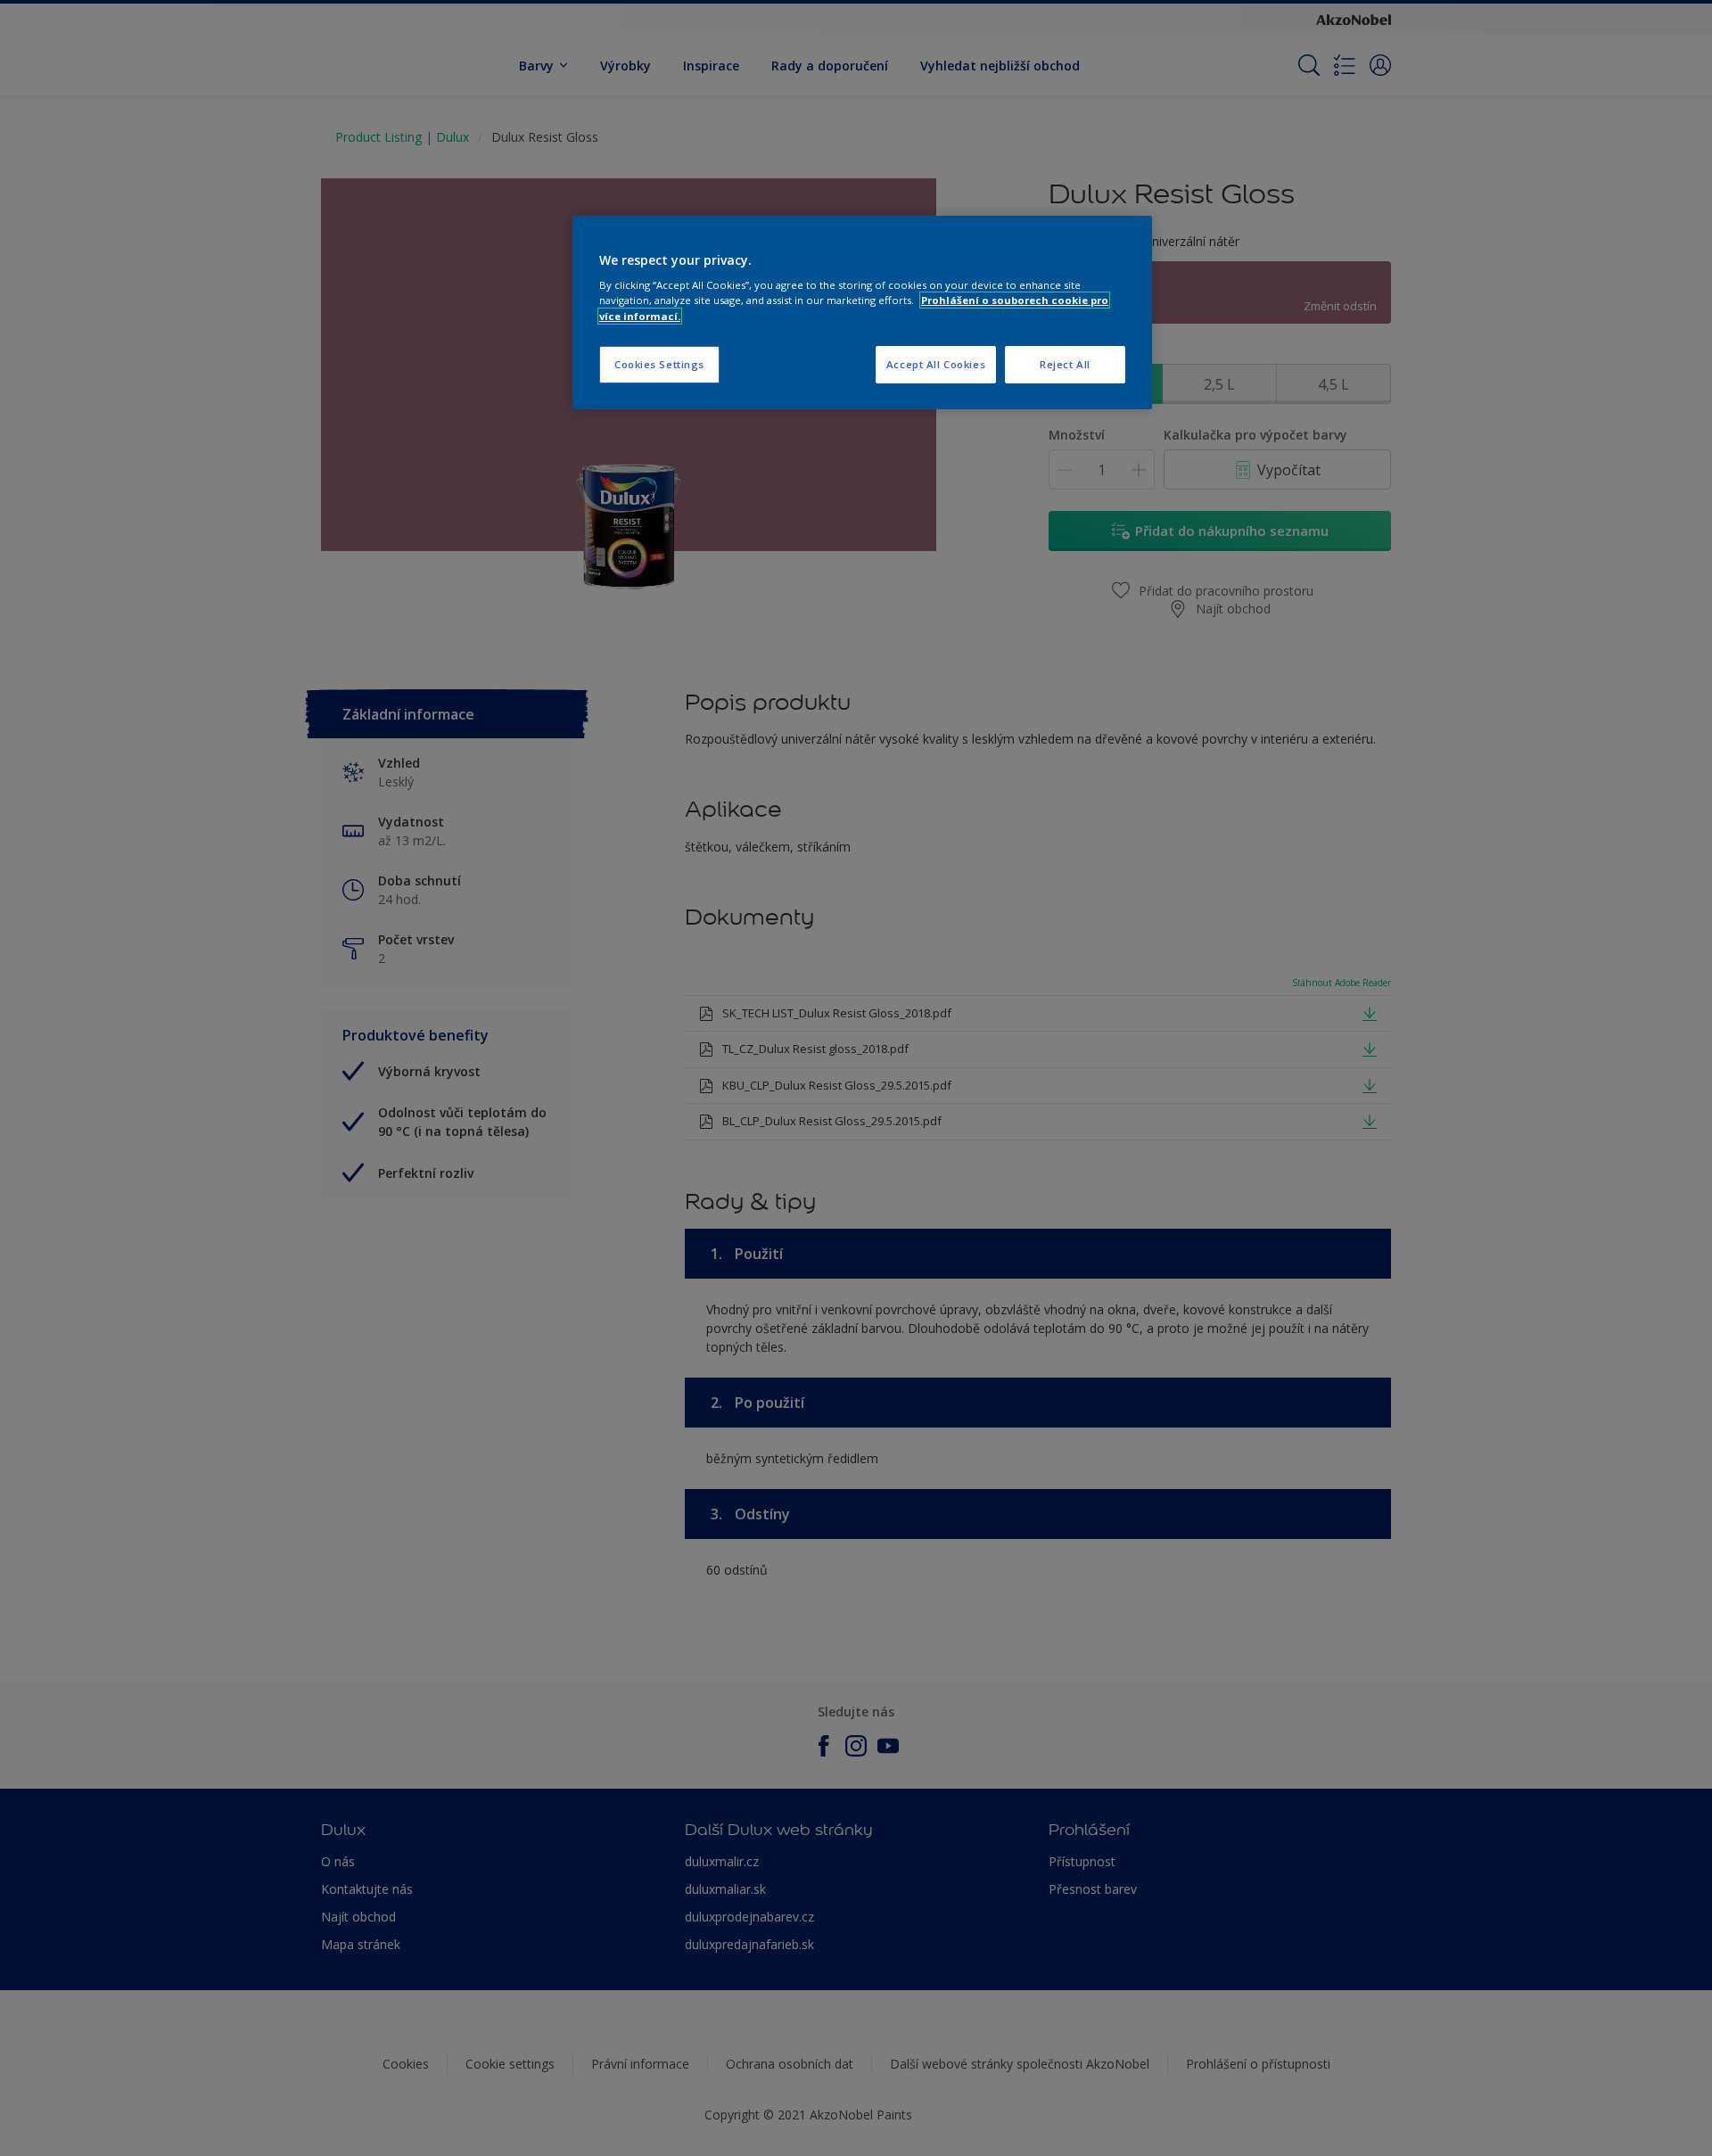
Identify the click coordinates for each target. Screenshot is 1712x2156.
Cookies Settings (659, 364)
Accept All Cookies (936, 364)
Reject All (1065, 364)
